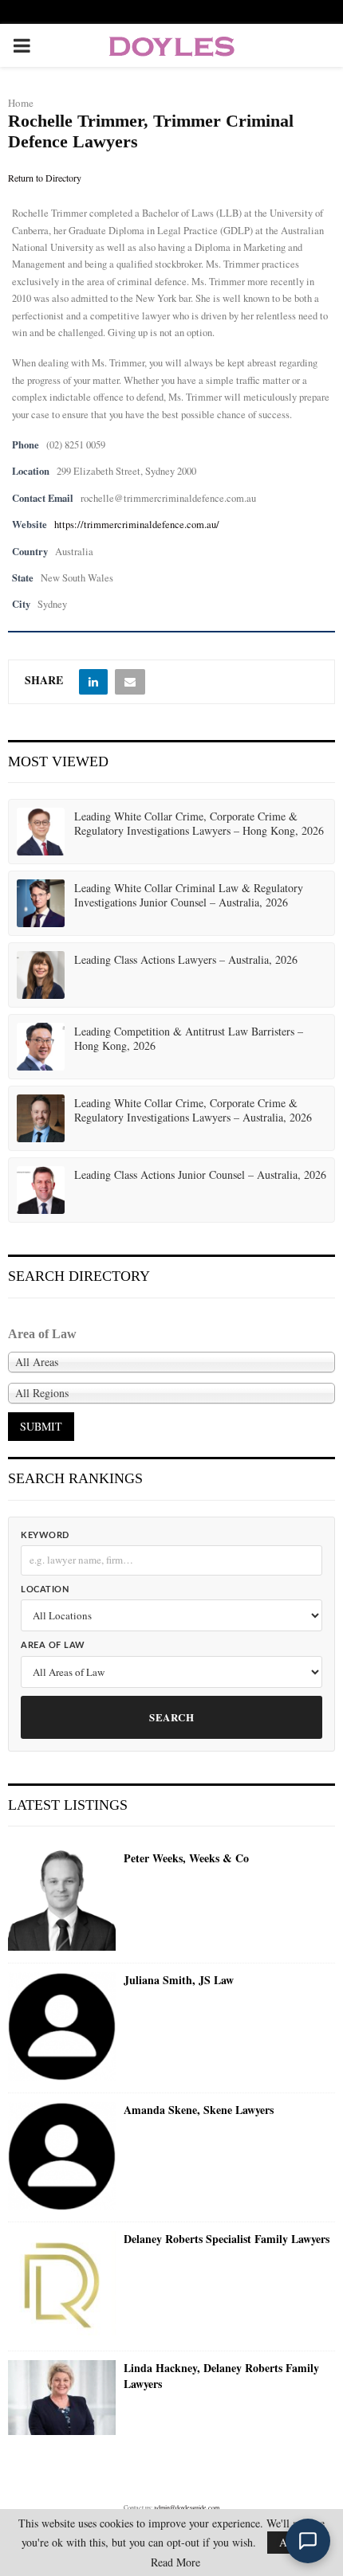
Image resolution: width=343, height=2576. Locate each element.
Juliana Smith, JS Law (179, 1980)
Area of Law (53, 1645)
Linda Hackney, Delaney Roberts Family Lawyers (221, 2376)
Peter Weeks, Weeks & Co (186, 1858)
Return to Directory (45, 178)
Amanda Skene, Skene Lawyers (199, 2110)
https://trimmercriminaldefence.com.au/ (137, 525)
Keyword (45, 1535)
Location (45, 1589)
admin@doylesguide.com (187, 2507)
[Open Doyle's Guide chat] (308, 2541)
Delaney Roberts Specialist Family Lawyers (227, 2239)
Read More (175, 2562)
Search (171, 1717)
